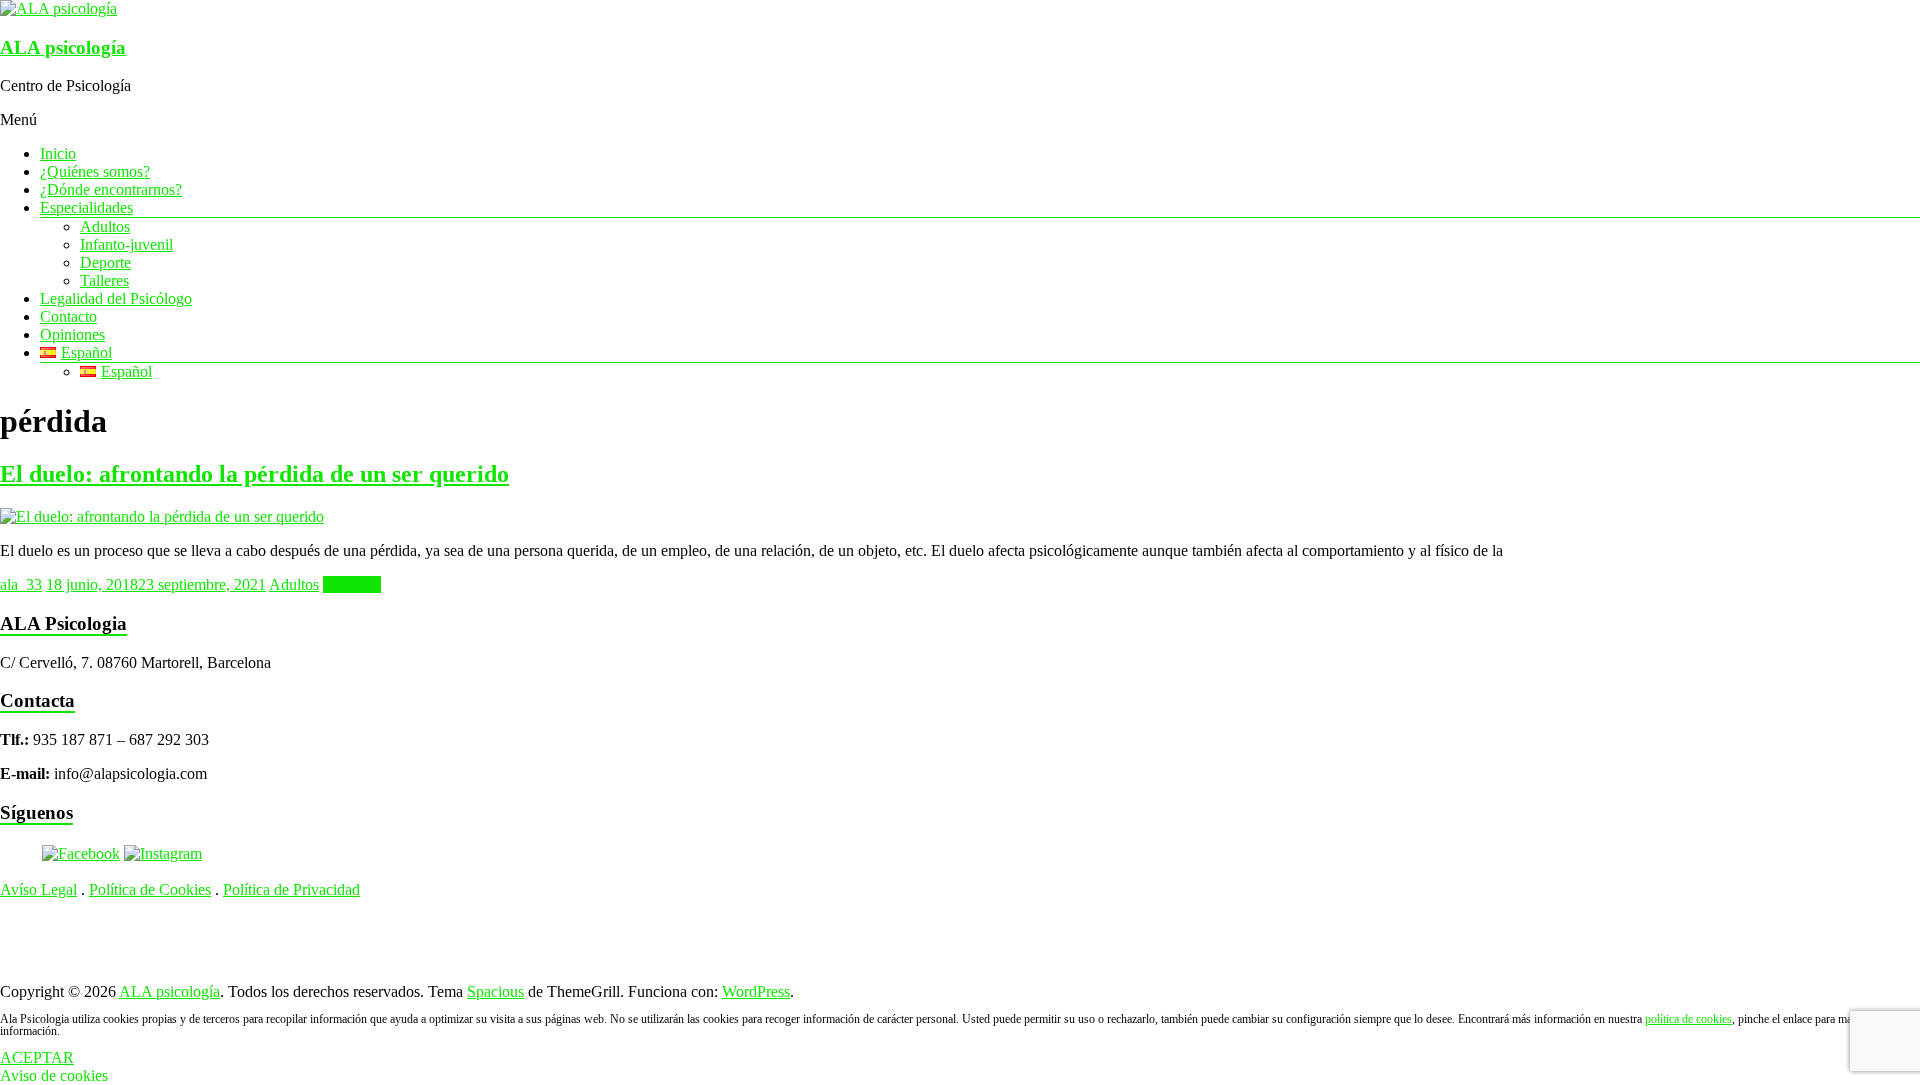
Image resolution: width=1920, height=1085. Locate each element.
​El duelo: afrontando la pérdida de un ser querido (254, 474)
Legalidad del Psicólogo (116, 298)
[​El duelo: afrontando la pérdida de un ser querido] (162, 516)
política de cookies (1688, 1019)
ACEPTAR (37, 1057)
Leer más (352, 584)
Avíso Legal (38, 889)
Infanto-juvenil (126, 244)
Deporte (105, 262)
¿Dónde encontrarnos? (111, 189)
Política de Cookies (150, 889)
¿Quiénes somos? (95, 171)
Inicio (58, 153)
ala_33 (21, 584)
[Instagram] (163, 853)
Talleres (104, 280)
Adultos (105, 226)
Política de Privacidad (291, 889)
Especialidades (86, 207)
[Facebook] (81, 853)
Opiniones (72, 334)
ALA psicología (63, 47)
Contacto (68, 316)
